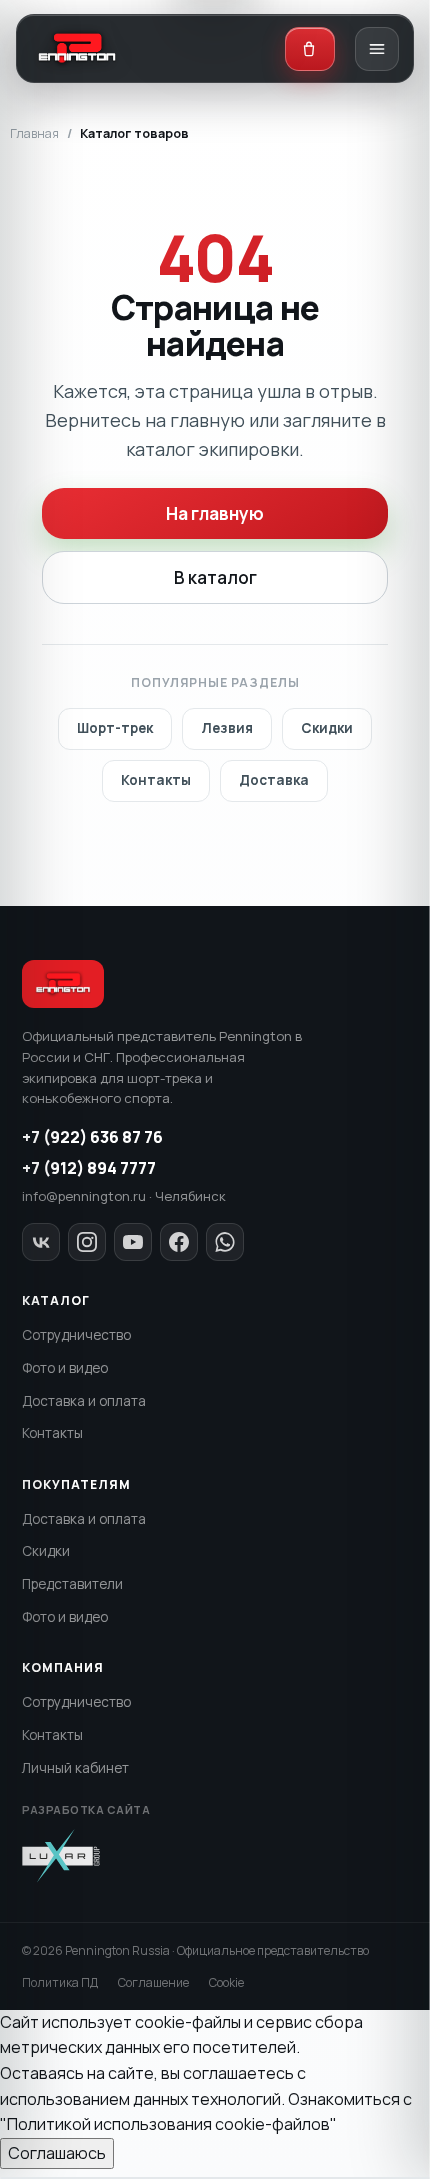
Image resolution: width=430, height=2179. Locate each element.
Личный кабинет (75, 1768)
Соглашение (153, 1982)
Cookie (226, 1982)
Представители (72, 1584)
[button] (310, 49)
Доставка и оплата (84, 1401)
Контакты (156, 780)
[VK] (41, 1242)
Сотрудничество (76, 1335)
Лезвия (227, 728)
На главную (215, 513)
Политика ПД (60, 1982)
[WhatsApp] (225, 1242)
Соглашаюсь (57, 2153)
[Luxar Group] (61, 1856)
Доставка (274, 780)
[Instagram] (87, 1242)
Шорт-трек (115, 728)
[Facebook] (179, 1242)
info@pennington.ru (84, 1196)
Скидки (327, 728)
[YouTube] (133, 1242)
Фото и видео (65, 1368)
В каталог (215, 577)
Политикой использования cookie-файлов (168, 2124)
